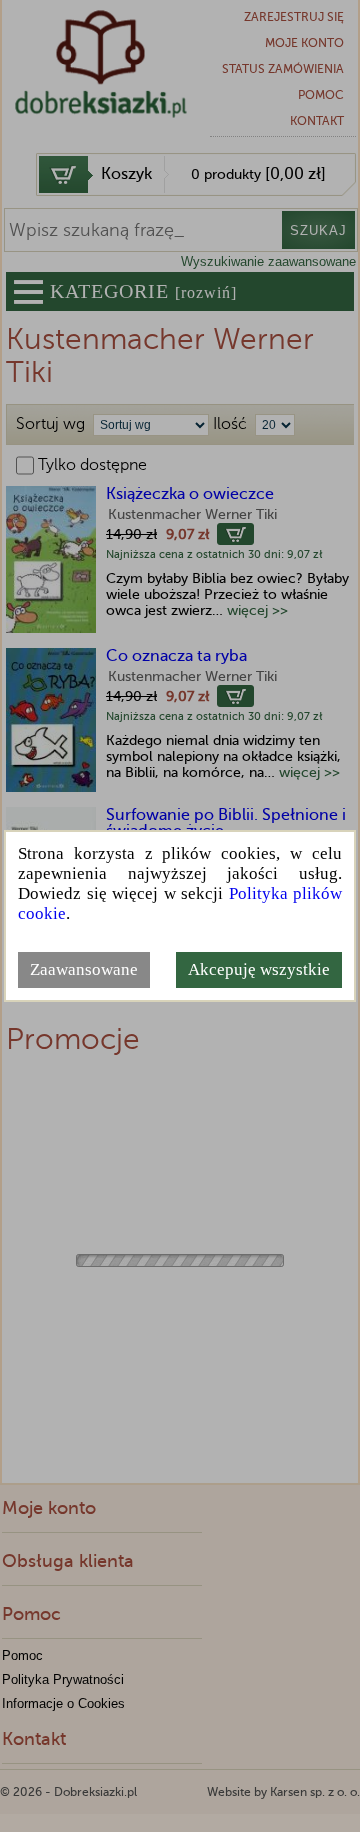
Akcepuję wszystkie (259, 969)
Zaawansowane (84, 969)
